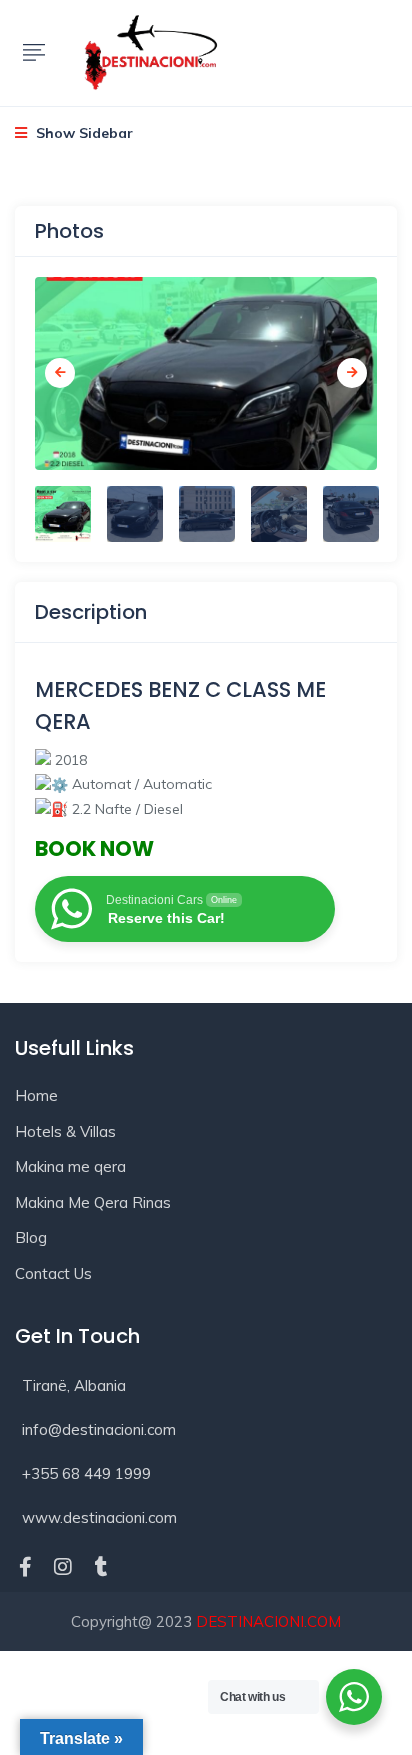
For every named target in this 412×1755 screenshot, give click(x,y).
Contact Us (53, 1273)
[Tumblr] (101, 1567)
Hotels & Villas (65, 1131)
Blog (31, 1237)
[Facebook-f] (25, 1567)
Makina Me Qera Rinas (93, 1202)
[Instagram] (63, 1567)
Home (36, 1095)
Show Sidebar (82, 133)
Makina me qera (70, 1166)
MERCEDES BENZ (117, 689)
